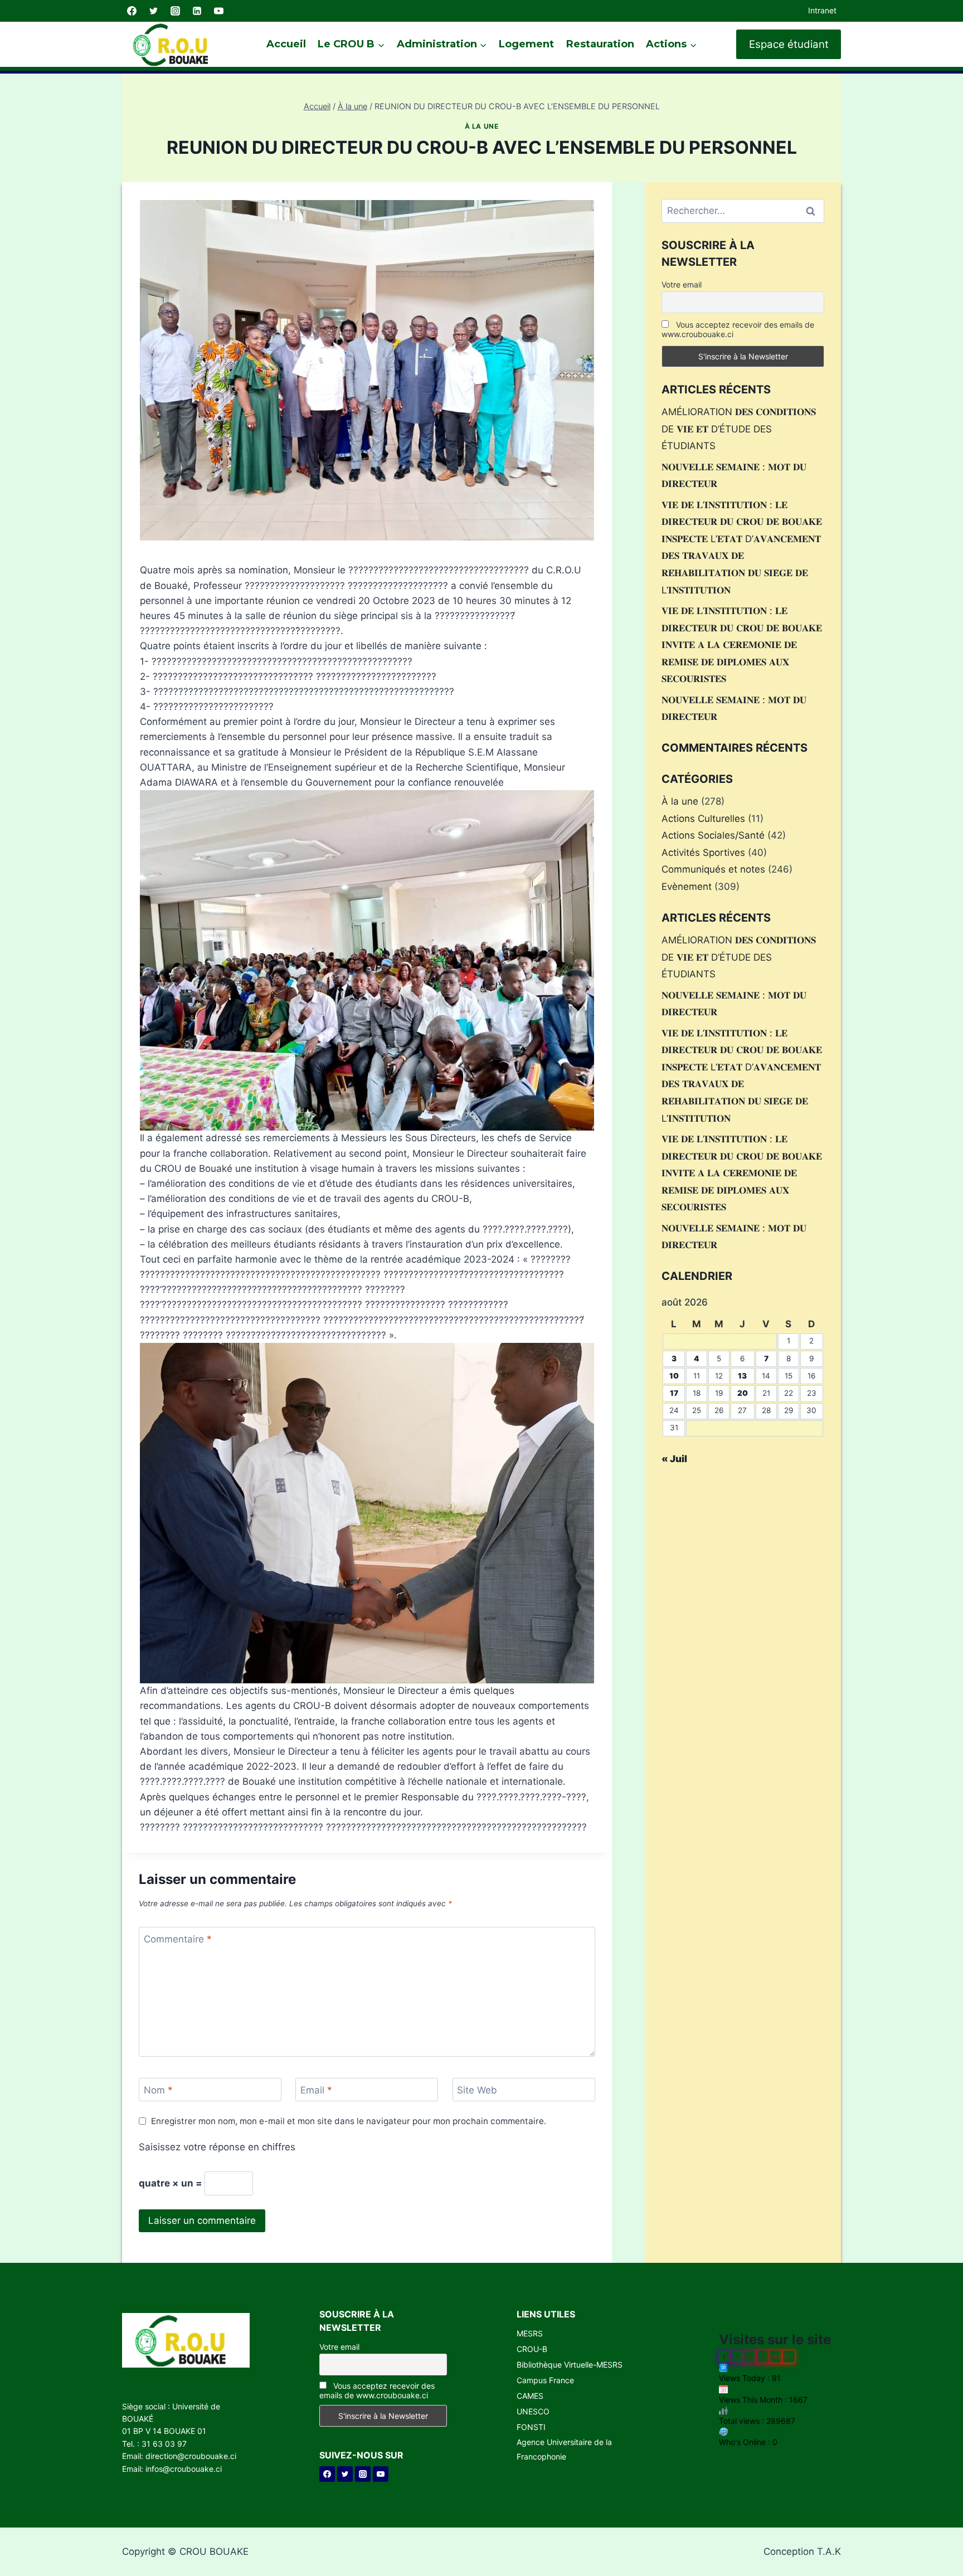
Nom (158, 2090)
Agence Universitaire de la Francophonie (564, 2449)
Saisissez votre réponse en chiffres (217, 2147)
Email (316, 2090)
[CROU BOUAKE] (175, 44)
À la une (482, 126)
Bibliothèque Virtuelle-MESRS (570, 2365)
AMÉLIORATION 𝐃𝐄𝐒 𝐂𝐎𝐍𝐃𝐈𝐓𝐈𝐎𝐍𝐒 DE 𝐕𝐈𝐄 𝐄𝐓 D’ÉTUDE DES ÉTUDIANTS (739, 429)
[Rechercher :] (743, 211)
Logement (526, 44)
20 (743, 1393)
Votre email (682, 284)
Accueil (286, 44)
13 (742, 1376)
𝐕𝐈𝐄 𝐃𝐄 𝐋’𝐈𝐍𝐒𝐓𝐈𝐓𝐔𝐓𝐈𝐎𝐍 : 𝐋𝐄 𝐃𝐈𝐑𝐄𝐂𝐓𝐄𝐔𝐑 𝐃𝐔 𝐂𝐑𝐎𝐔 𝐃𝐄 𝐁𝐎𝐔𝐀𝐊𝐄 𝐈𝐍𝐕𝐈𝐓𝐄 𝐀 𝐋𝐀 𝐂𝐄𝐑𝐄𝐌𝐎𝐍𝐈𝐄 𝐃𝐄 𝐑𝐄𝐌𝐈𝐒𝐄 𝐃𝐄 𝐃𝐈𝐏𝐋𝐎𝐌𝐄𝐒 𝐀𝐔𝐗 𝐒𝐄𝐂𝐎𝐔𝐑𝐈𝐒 (742, 645)
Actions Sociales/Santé (713, 835)
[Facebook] (132, 11)
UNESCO (533, 2411)
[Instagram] (175, 11)
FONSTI (531, 2427)
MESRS (530, 2333)
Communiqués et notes (713, 869)
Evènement (687, 887)
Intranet (822, 10)
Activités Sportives (703, 853)
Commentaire (178, 1939)
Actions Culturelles (703, 819)
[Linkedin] (197, 11)
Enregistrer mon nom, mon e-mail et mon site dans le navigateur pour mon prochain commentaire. (349, 2121)
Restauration (600, 44)
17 (674, 1393)
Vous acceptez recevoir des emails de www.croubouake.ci (738, 329)
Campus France (545, 2380)
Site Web (477, 2090)
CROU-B (532, 2349)
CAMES (530, 2396)
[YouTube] (218, 11)
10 (674, 1376)
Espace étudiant (789, 44)
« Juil (674, 1459)
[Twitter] (153, 11)
